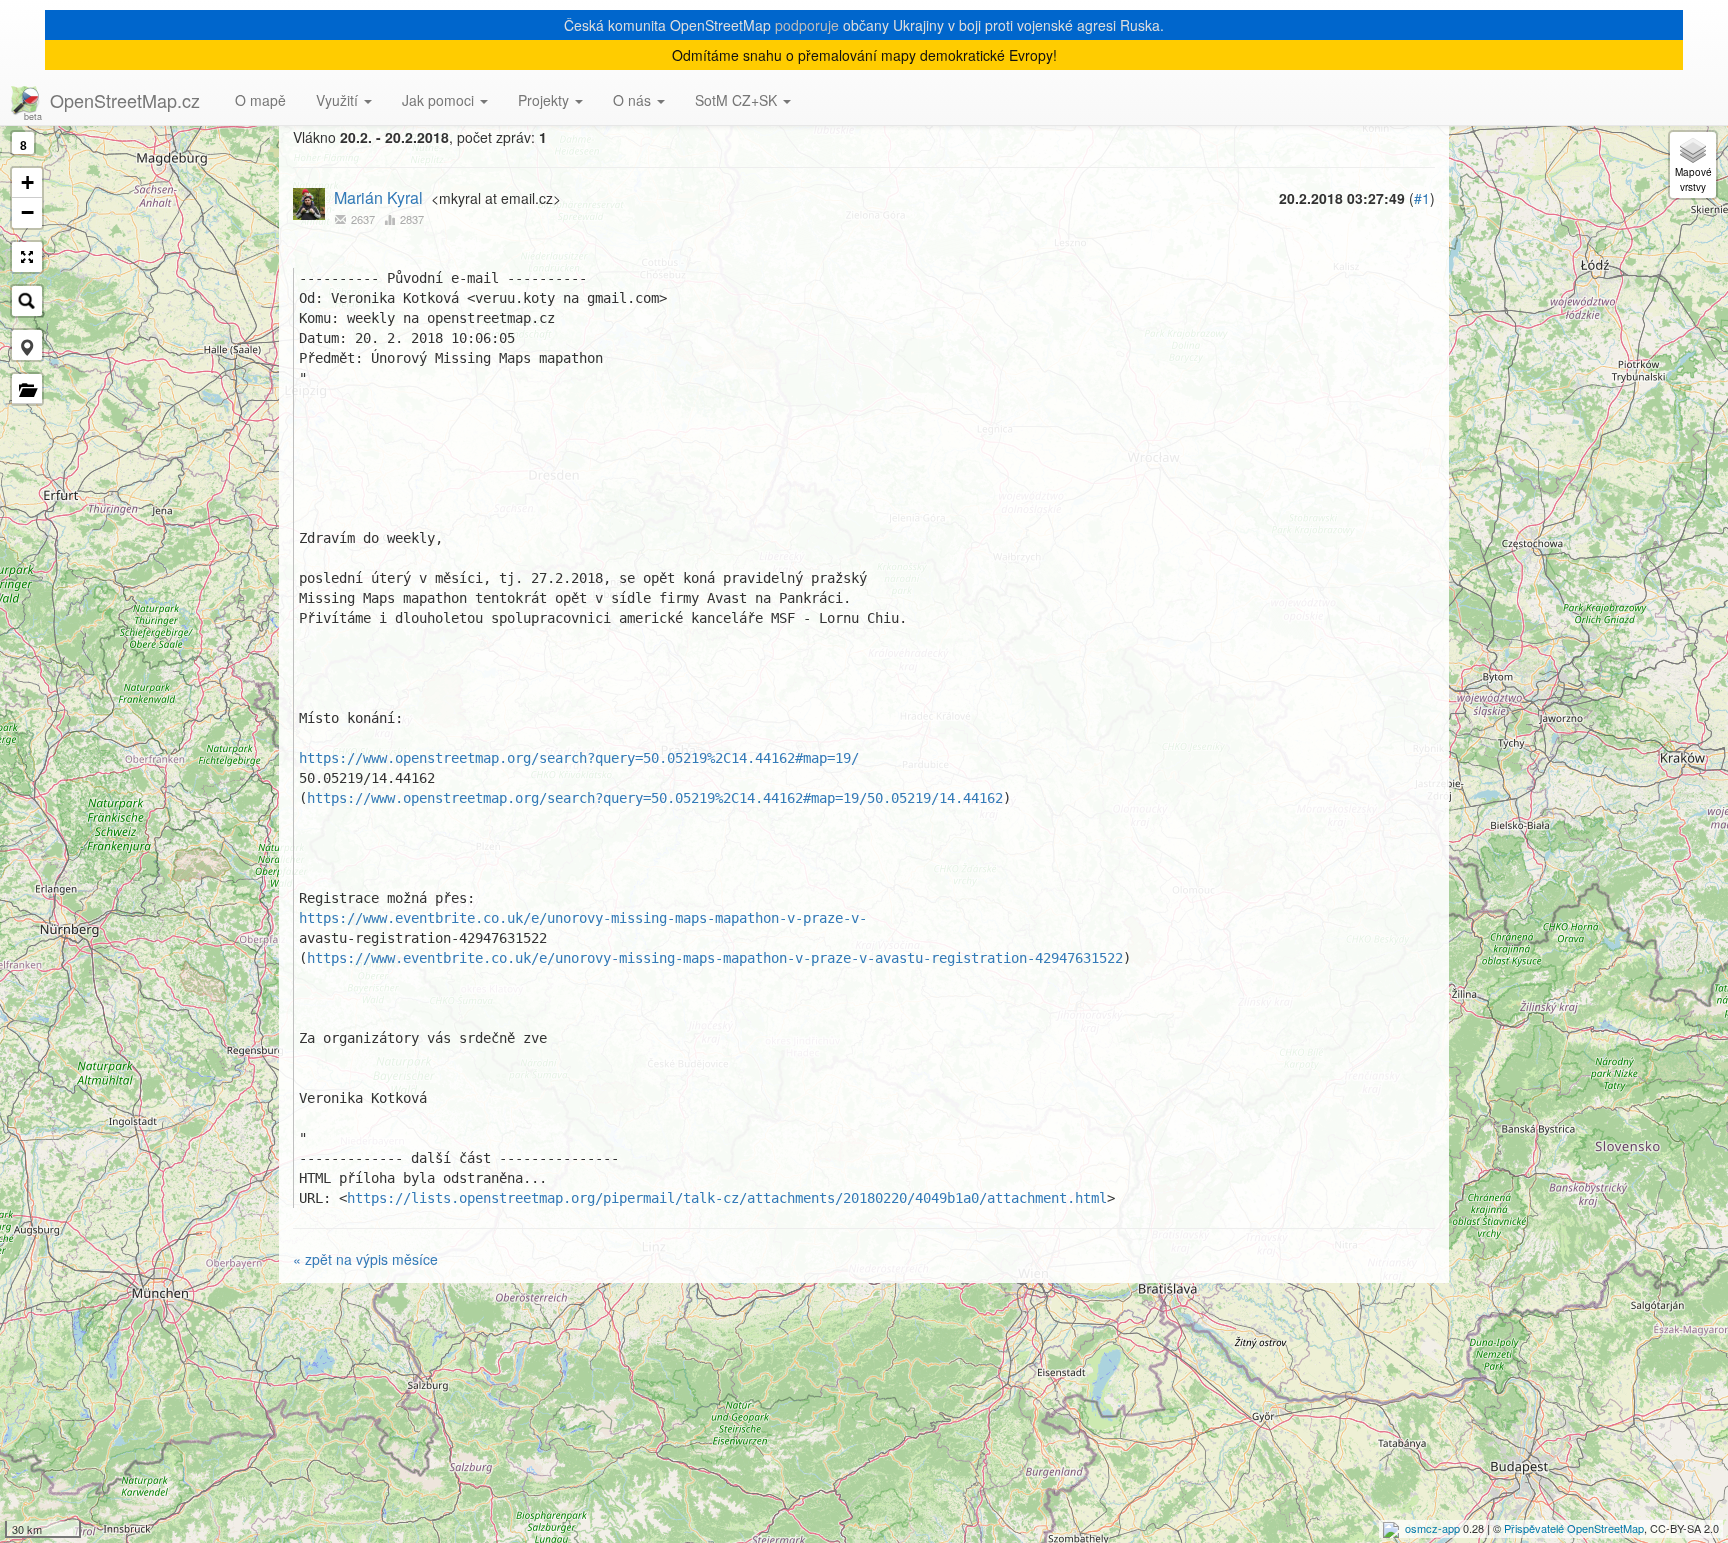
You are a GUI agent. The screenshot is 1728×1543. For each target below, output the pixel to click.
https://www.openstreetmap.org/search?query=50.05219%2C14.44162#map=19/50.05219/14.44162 (655, 798)
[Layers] (1693, 165)
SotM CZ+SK (738, 100)
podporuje (807, 25)
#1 (1422, 198)
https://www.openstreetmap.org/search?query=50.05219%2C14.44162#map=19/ (579, 758)
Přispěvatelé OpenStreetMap (1574, 1528)
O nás (634, 100)
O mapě (260, 100)
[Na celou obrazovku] (27, 257)
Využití (339, 100)
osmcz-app (1432, 1528)
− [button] (27, 212)
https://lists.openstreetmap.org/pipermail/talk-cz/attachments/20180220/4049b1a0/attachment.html (727, 1198)
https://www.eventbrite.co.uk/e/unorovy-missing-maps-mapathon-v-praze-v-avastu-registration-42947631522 (715, 958)
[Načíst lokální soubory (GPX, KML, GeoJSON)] (27, 389)
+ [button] (27, 182)
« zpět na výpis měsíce (365, 1259)
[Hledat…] (27, 301)
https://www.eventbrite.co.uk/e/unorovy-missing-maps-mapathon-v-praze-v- (583, 918)
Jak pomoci (440, 100)
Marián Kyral (378, 197)
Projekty (545, 100)
